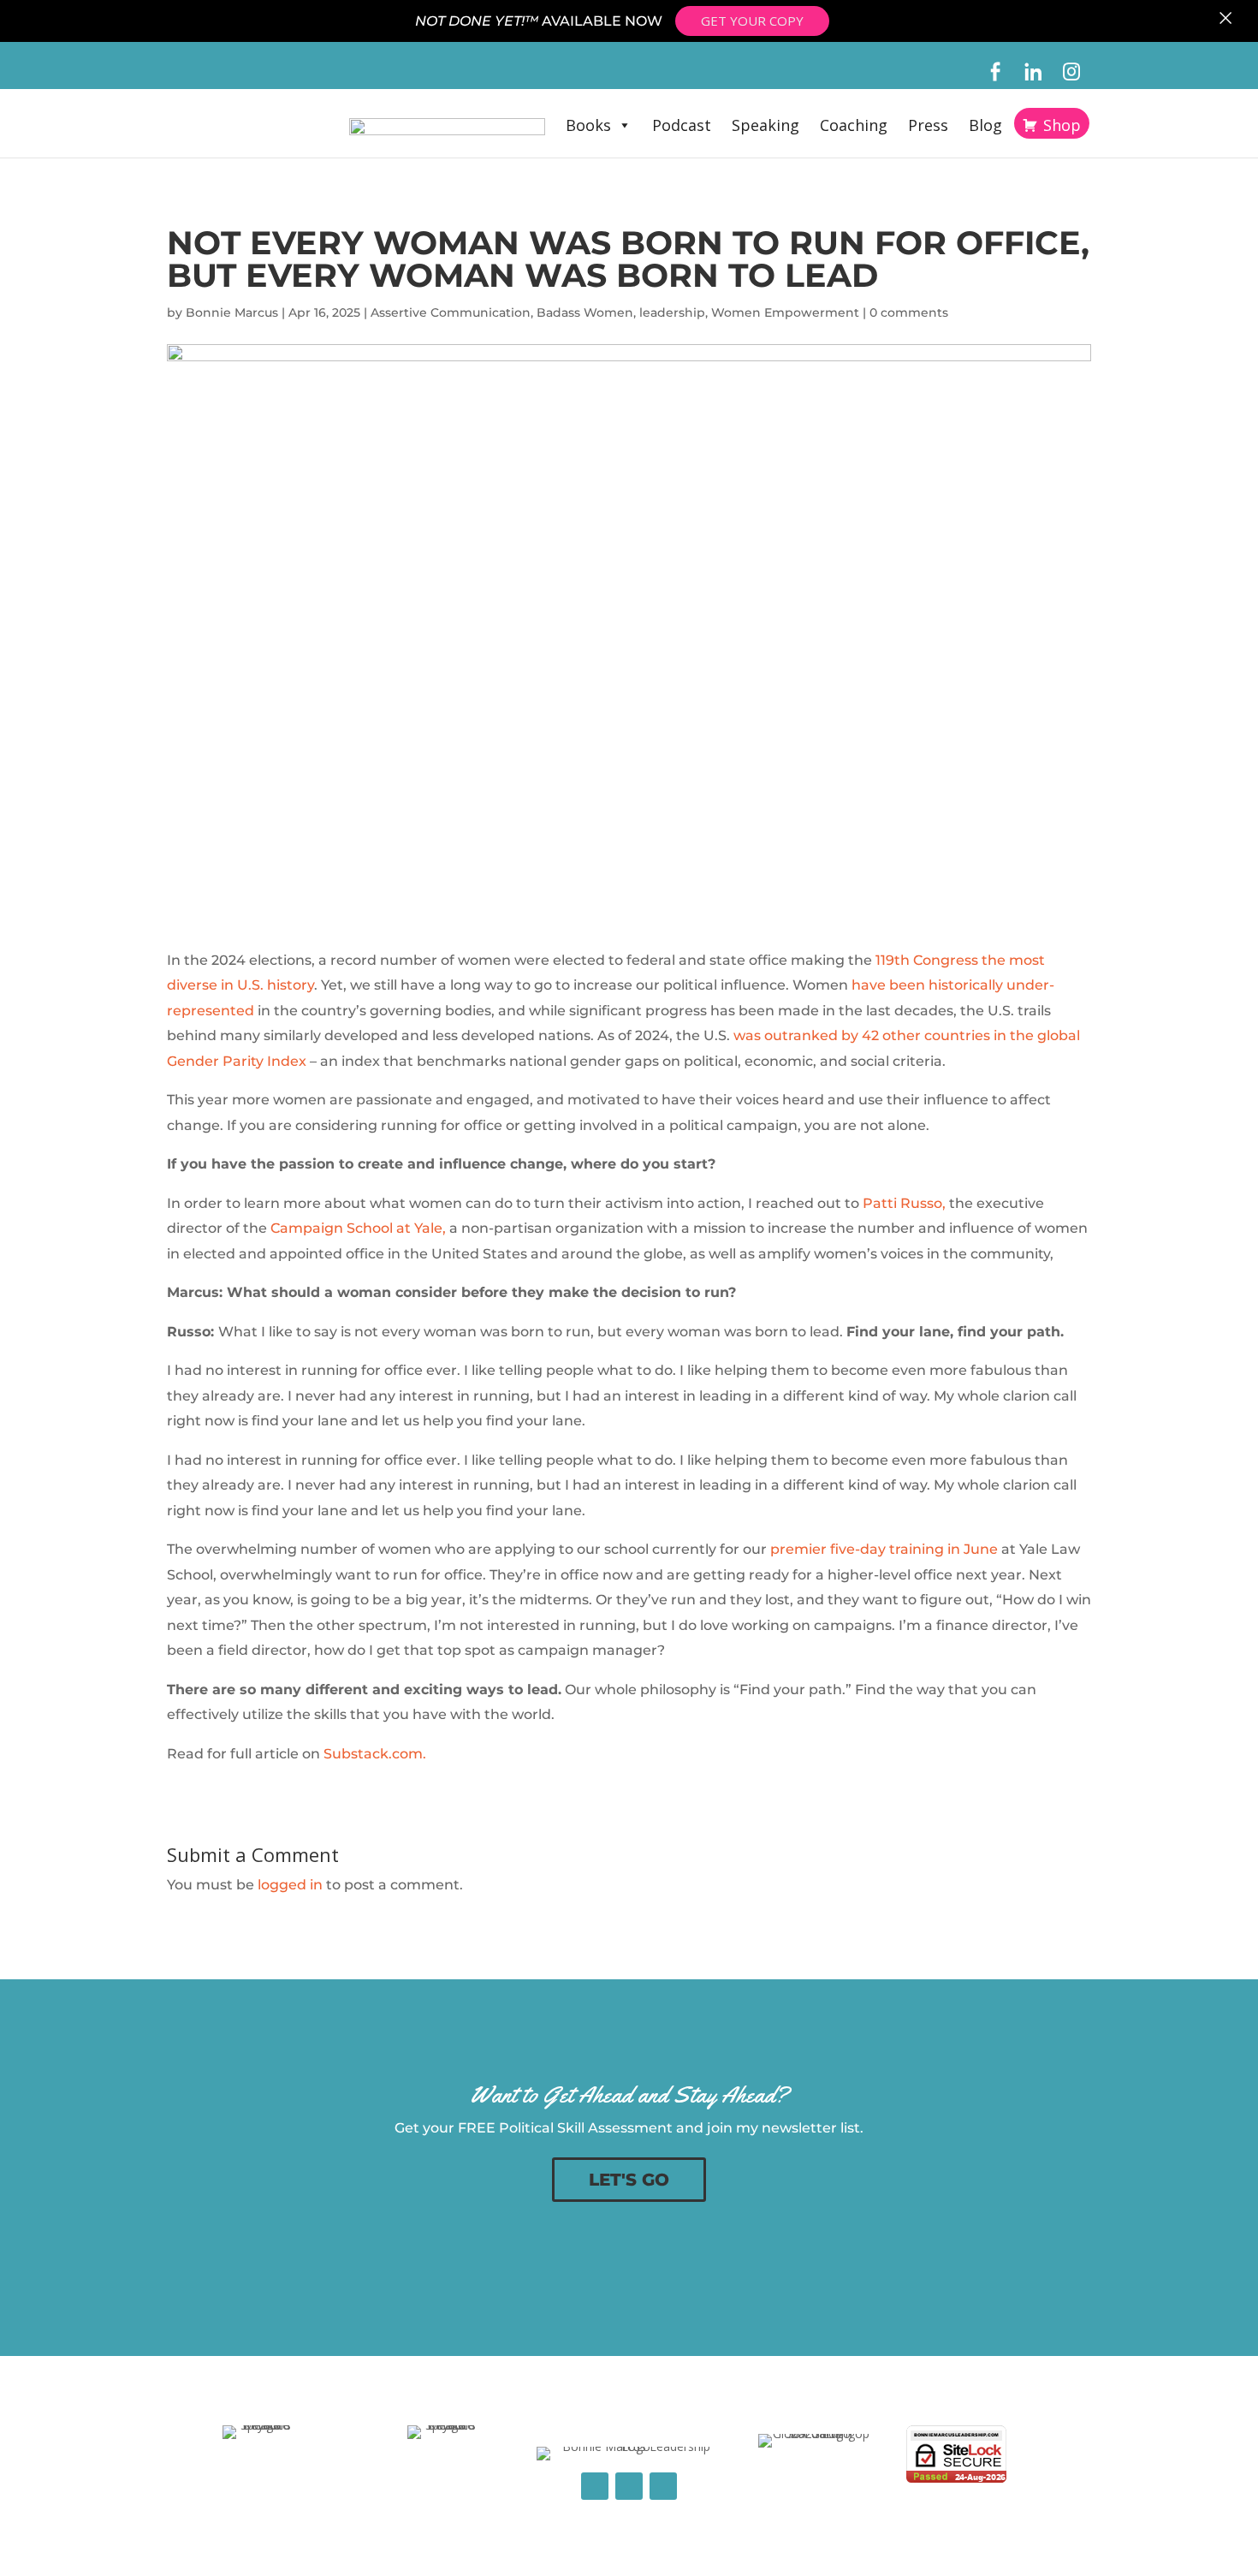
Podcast (682, 125)
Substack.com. (375, 1754)
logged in (290, 1885)
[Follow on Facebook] (595, 2486)
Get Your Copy (752, 21)
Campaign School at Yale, (358, 1228)
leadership (672, 312)
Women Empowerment (785, 312)
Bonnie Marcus (232, 312)
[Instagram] (1072, 72)
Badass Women (585, 312)
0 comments (909, 312)
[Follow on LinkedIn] (629, 2486)
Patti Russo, (904, 1203)
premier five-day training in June (884, 1549)
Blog (985, 125)
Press (928, 125)
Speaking (765, 125)
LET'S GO (629, 2180)
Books (588, 125)
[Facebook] (995, 72)
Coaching (854, 125)
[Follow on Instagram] (663, 2486)
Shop (1062, 125)
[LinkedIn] (1033, 72)
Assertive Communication (451, 312)
